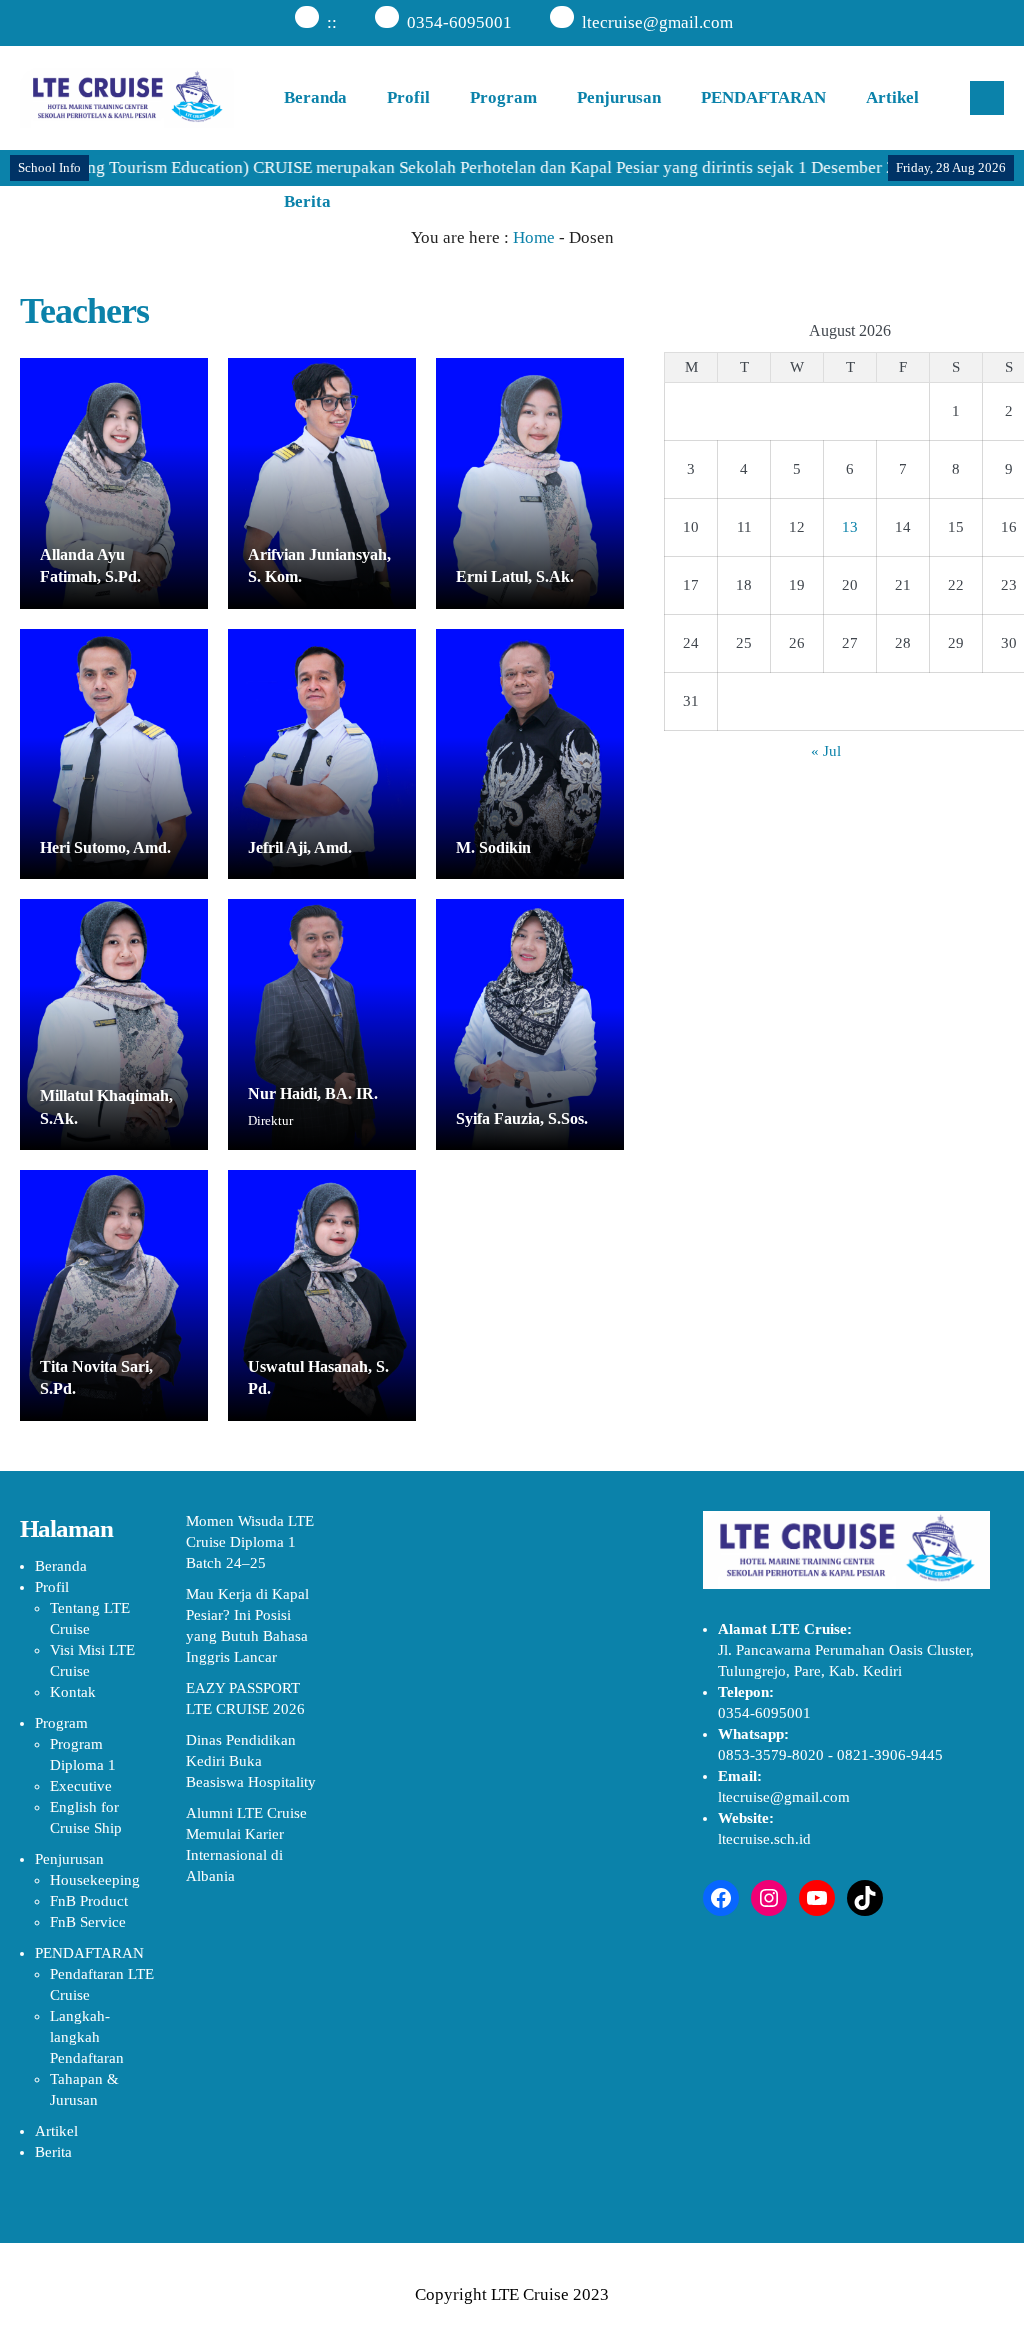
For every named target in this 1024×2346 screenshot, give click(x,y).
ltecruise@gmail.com (657, 22)
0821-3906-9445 (890, 1755)
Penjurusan (619, 97)
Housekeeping (95, 1880)
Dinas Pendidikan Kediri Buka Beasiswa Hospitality (251, 1761)
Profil (408, 97)
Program (503, 97)
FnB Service (88, 1922)
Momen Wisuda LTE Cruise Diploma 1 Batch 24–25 (250, 1542)
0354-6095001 (459, 22)
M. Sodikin (493, 847)
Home (534, 237)
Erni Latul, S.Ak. (515, 576)
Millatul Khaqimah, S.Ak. (106, 1106)
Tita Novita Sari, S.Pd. (96, 1377)
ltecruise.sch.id (764, 1839)
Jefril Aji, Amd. (300, 847)
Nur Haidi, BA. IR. (313, 1093)
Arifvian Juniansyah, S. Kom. (319, 565)
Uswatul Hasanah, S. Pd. (318, 1377)
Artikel (892, 97)
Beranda (315, 97)
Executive (81, 1786)
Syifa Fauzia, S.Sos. (522, 1118)
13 (850, 527)
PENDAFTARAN (763, 97)
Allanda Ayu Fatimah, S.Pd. (90, 565)
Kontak (73, 1692)
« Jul (826, 751)
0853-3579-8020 (771, 1755)
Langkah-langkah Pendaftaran (87, 2037)
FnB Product (89, 1901)
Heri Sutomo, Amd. (105, 847)
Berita (307, 201)
